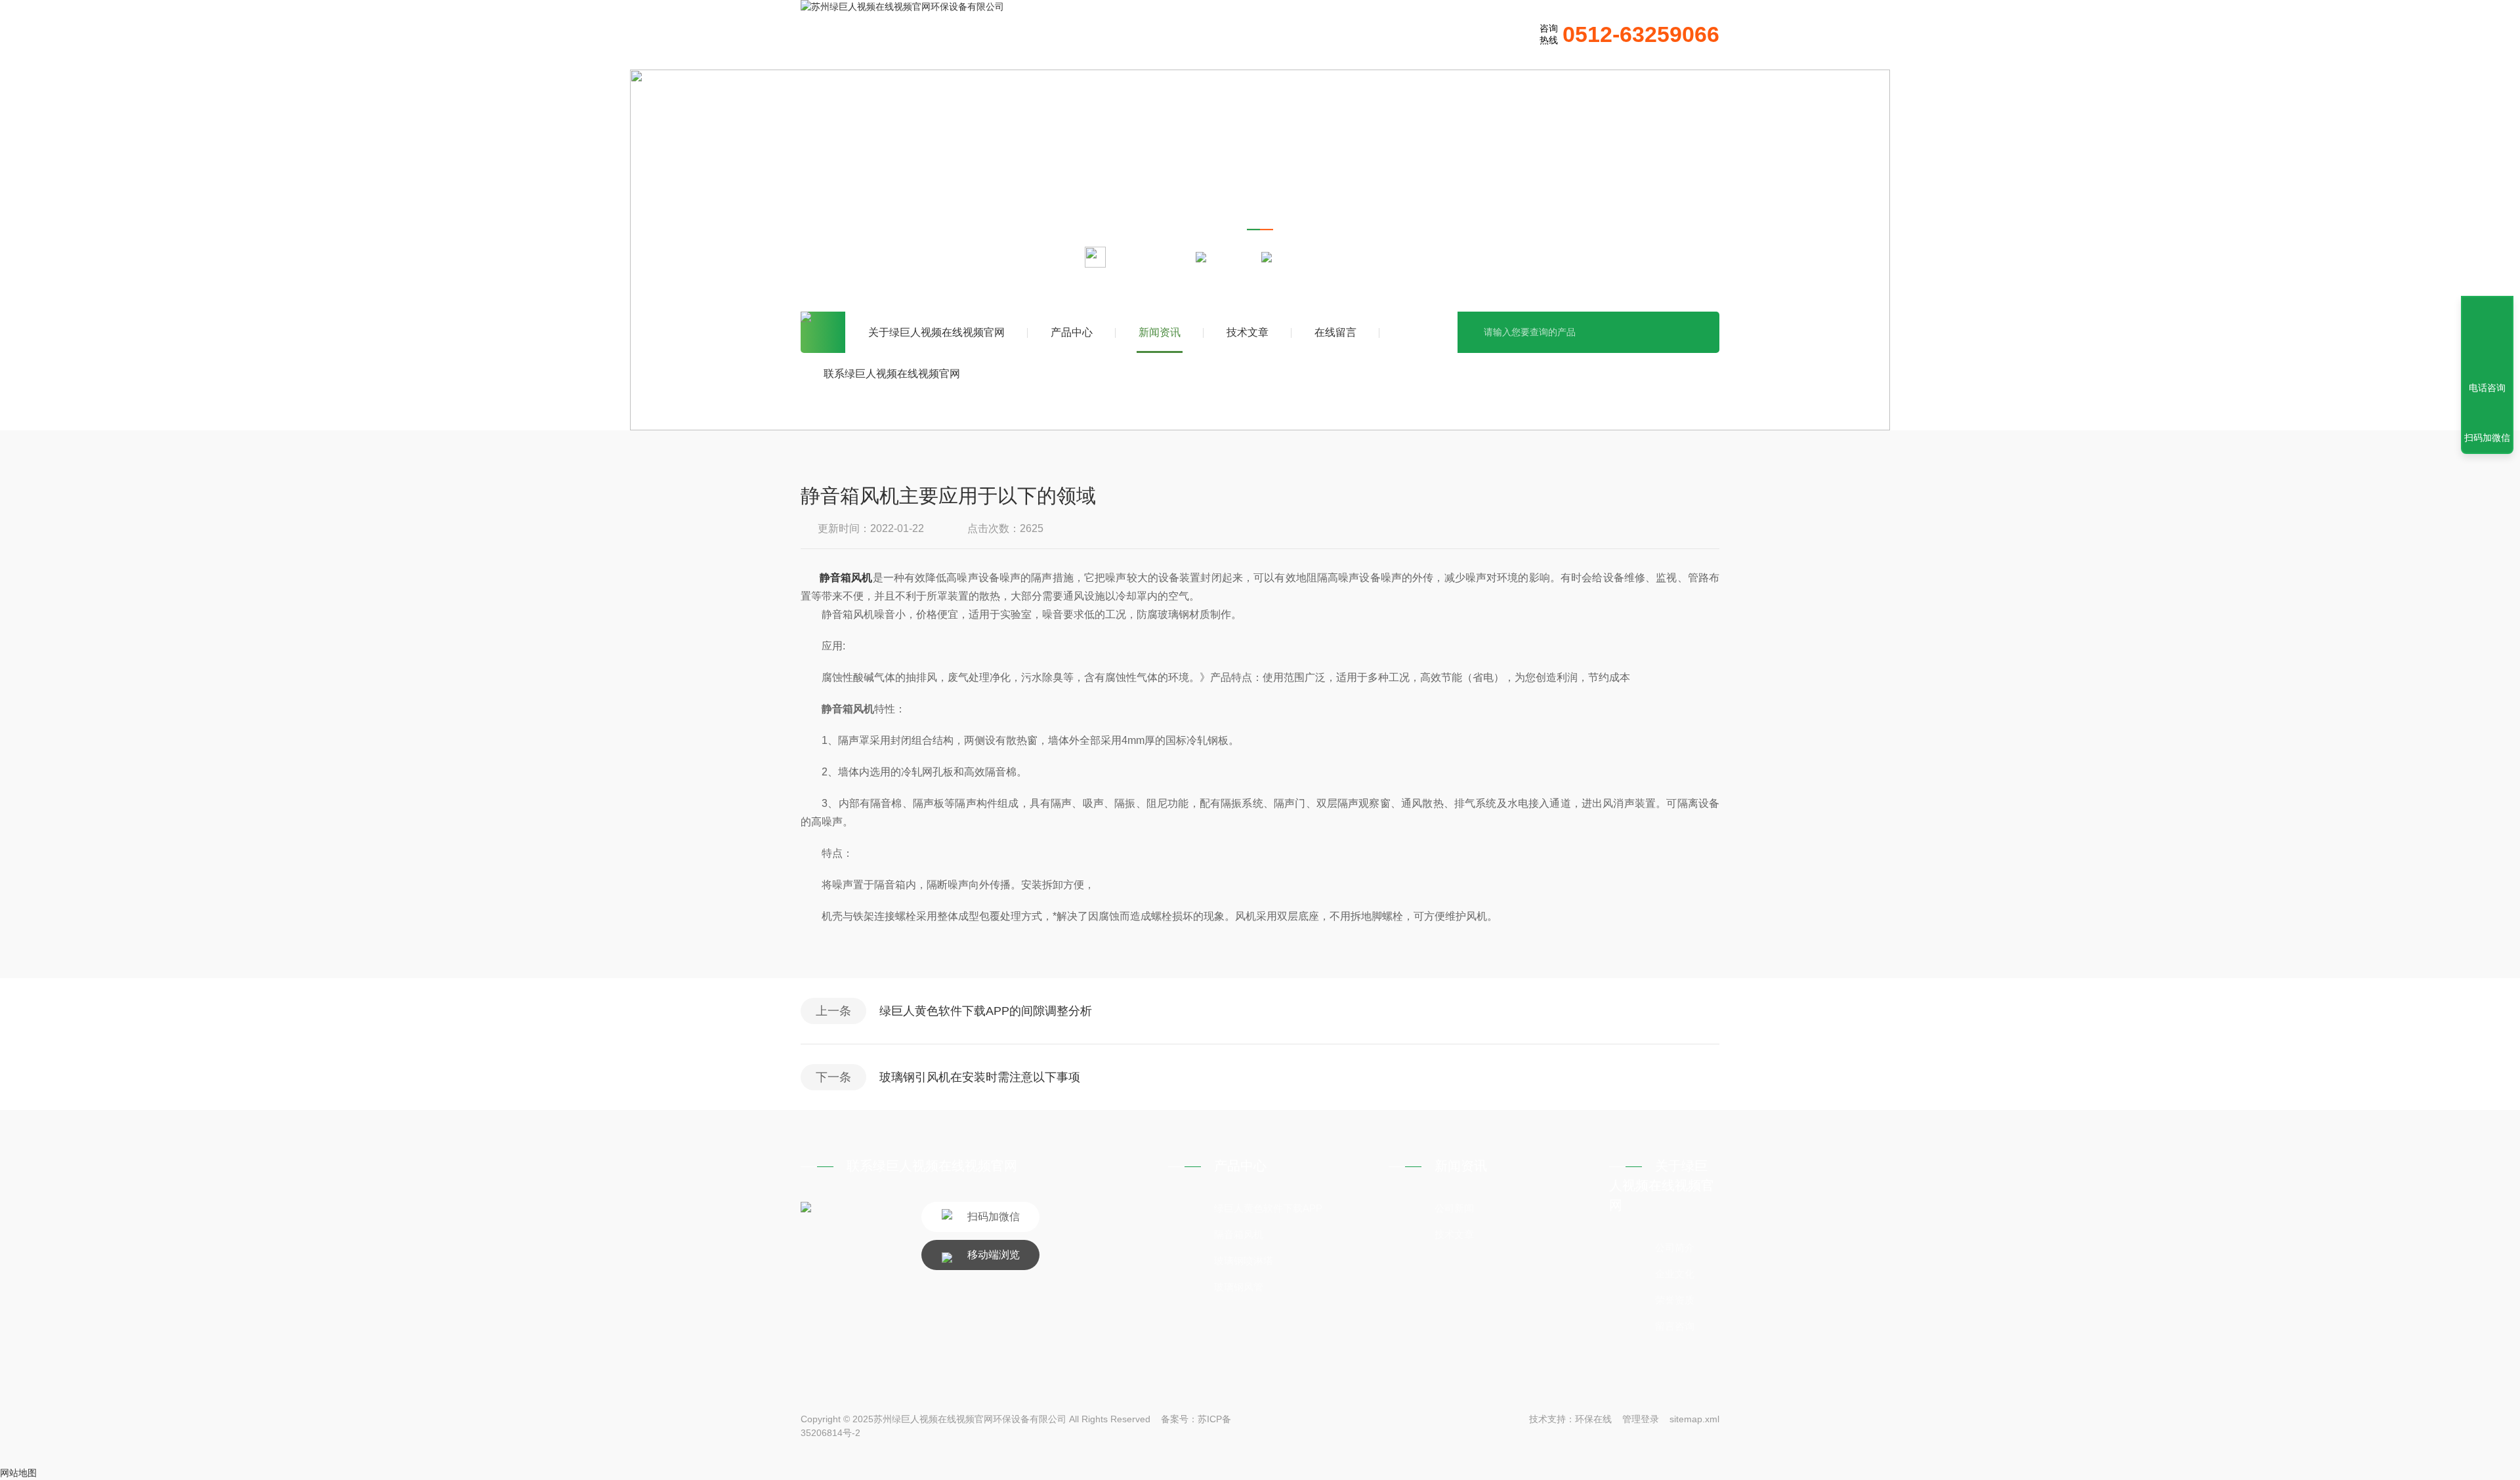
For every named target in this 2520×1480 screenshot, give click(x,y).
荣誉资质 (1675, 1300)
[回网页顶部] (2487, 340)
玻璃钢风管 (1239, 1287)
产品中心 (1072, 332)
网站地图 (18, 1473)
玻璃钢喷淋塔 (1244, 1261)
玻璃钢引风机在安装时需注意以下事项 (980, 1077)
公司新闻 (1454, 1208)
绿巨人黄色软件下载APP (1268, 1208)
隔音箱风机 (1239, 1234)
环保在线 (1593, 1419)
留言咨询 (1675, 1326)
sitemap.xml (1694, 1419)
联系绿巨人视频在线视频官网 (892, 374)
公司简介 (1675, 1247)
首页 (823, 332)
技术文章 (1248, 332)
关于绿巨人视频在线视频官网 (936, 332)
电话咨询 (2487, 388)
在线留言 (1335, 332)
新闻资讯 (1160, 332)
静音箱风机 (846, 578)
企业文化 (1675, 1274)
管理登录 (1641, 1419)
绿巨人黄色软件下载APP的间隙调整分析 (986, 1011)
